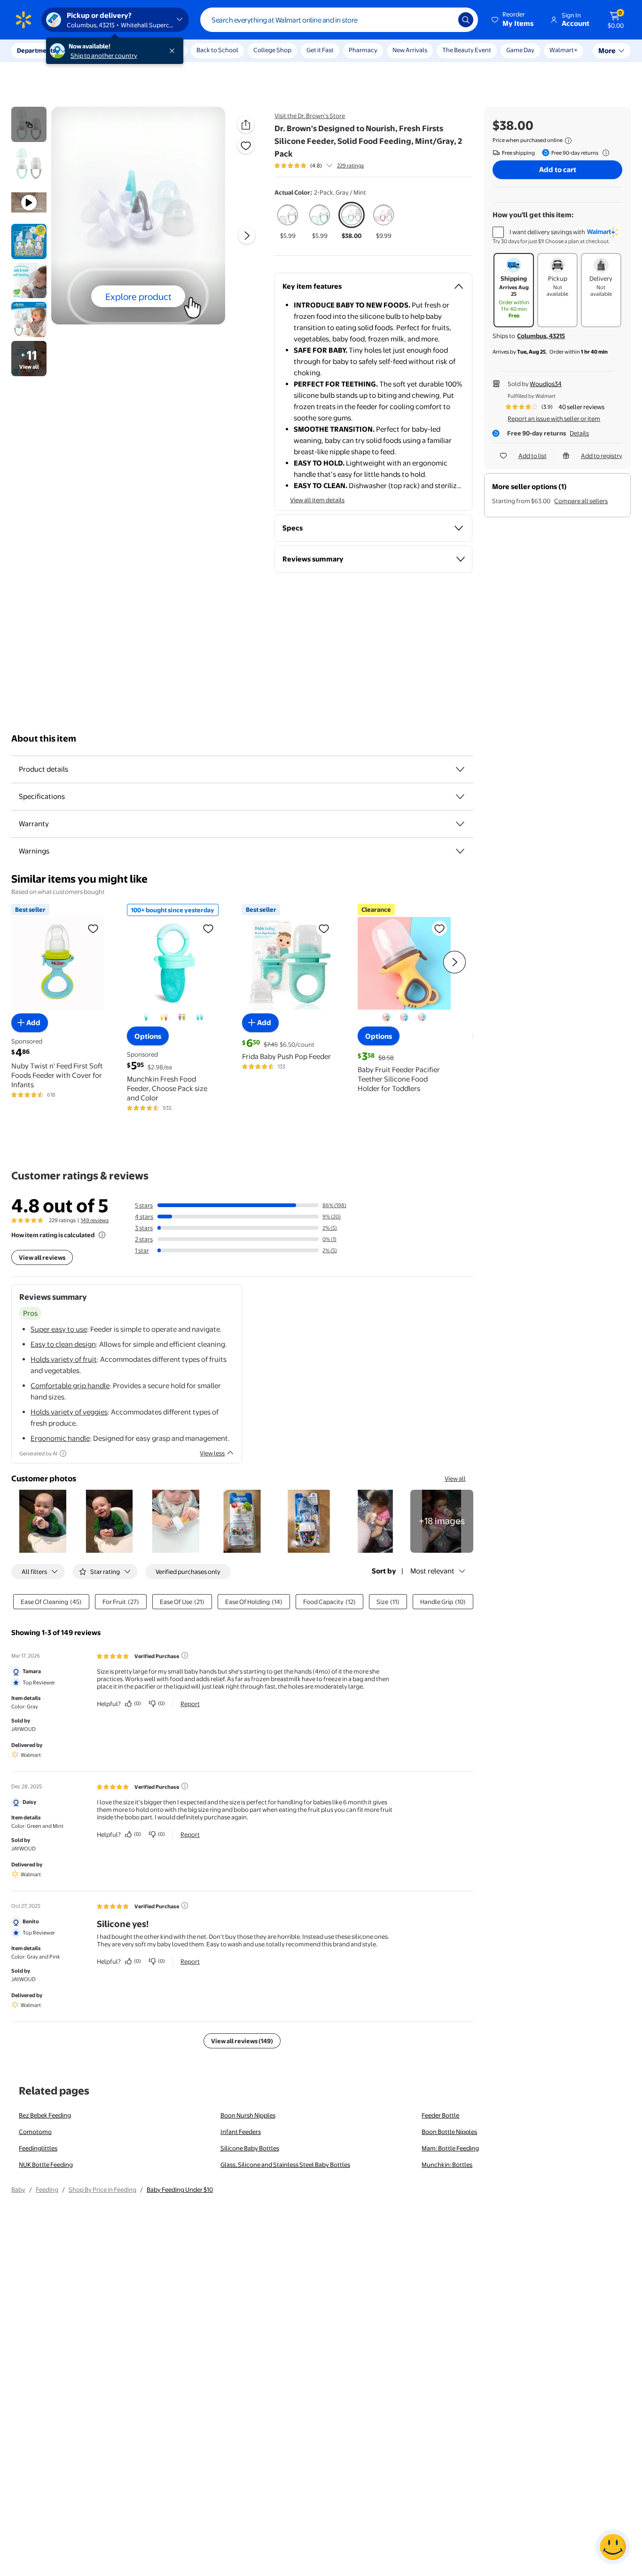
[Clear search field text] (444, 20)
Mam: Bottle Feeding (450, 2148)
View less (212, 1453)
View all (455, 1478)
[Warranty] (460, 824)
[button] (513, 20)
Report (190, 1704)
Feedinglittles (38, 2148)
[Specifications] (460, 797)
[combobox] (339, 20)
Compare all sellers (581, 501)
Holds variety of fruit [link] (64, 1359)
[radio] (288, 221)
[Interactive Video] (29, 124)
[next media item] (247, 236)
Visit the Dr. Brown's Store (310, 116)
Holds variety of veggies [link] (69, 1412)
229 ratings (350, 166)
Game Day (520, 50)
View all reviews (42, 1257)
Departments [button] (36, 50)
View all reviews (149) (242, 2041)
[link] (442, 1521)
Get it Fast (320, 50)
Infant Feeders (241, 2132)
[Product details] (460, 769)
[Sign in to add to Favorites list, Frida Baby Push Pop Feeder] (324, 928)
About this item (44, 739)
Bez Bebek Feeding (45, 2115)
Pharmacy (363, 50)
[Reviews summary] (329, 166)
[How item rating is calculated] (102, 1235)
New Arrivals (410, 50)
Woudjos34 (546, 384)
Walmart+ (564, 50)
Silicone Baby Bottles (250, 2148)
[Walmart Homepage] (23, 20)
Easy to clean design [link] (63, 1344)
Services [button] (94, 50)
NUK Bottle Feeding (46, 2165)
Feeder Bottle (440, 2115)
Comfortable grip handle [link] (70, 1386)
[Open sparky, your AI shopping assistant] (613, 2547)
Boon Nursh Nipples (248, 2115)
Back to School (217, 50)
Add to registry (602, 456)
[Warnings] (460, 851)
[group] (319, 166)
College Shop (272, 50)
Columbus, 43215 (541, 336)
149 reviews (95, 1220)
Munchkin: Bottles (447, 2165)
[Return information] (604, 153)
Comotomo (35, 2132)
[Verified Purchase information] (185, 1655)
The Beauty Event (467, 50)
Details (579, 433)
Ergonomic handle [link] (60, 1438)
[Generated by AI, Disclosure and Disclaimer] (63, 1454)
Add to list (532, 456)
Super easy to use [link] (59, 1329)
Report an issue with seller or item (554, 419)
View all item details (317, 500)
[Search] (466, 20)
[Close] (174, 51)
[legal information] (568, 141)
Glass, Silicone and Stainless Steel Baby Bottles (285, 2165)
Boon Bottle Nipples (449, 2132)
